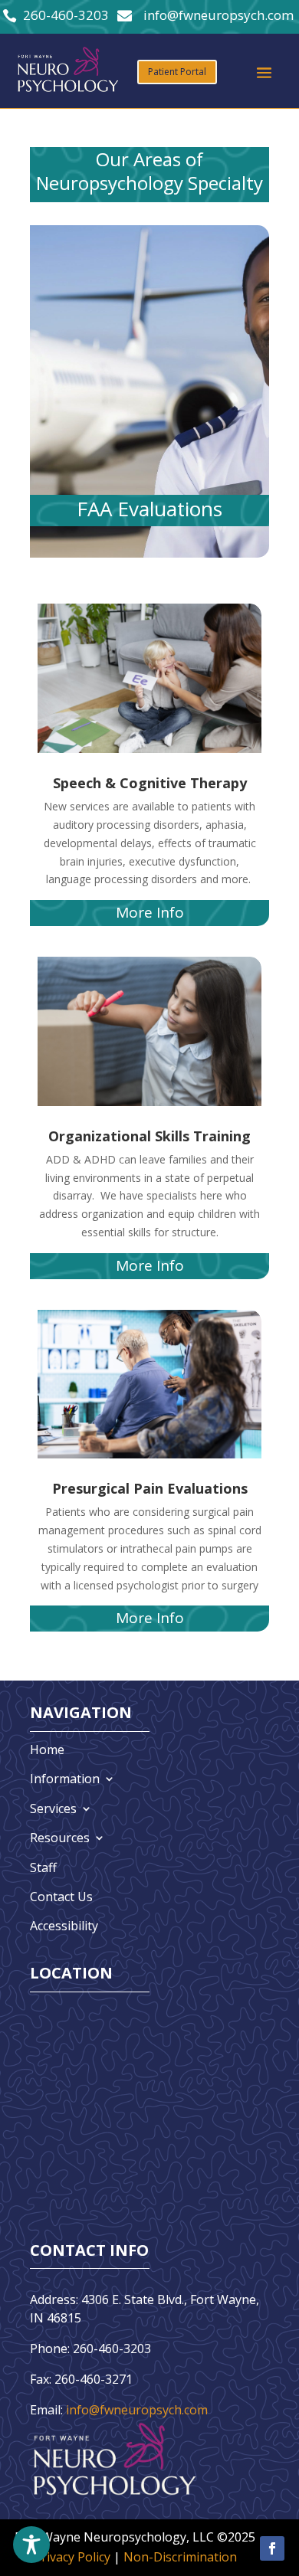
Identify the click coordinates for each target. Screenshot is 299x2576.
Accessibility (64, 1926)
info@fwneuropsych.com (137, 2410)
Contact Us (61, 1897)
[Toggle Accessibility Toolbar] (31, 2545)
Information (65, 1779)
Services (53, 1808)
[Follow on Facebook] (272, 2548)
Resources (60, 1838)
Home (47, 1750)
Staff (43, 1867)
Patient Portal (177, 72)
